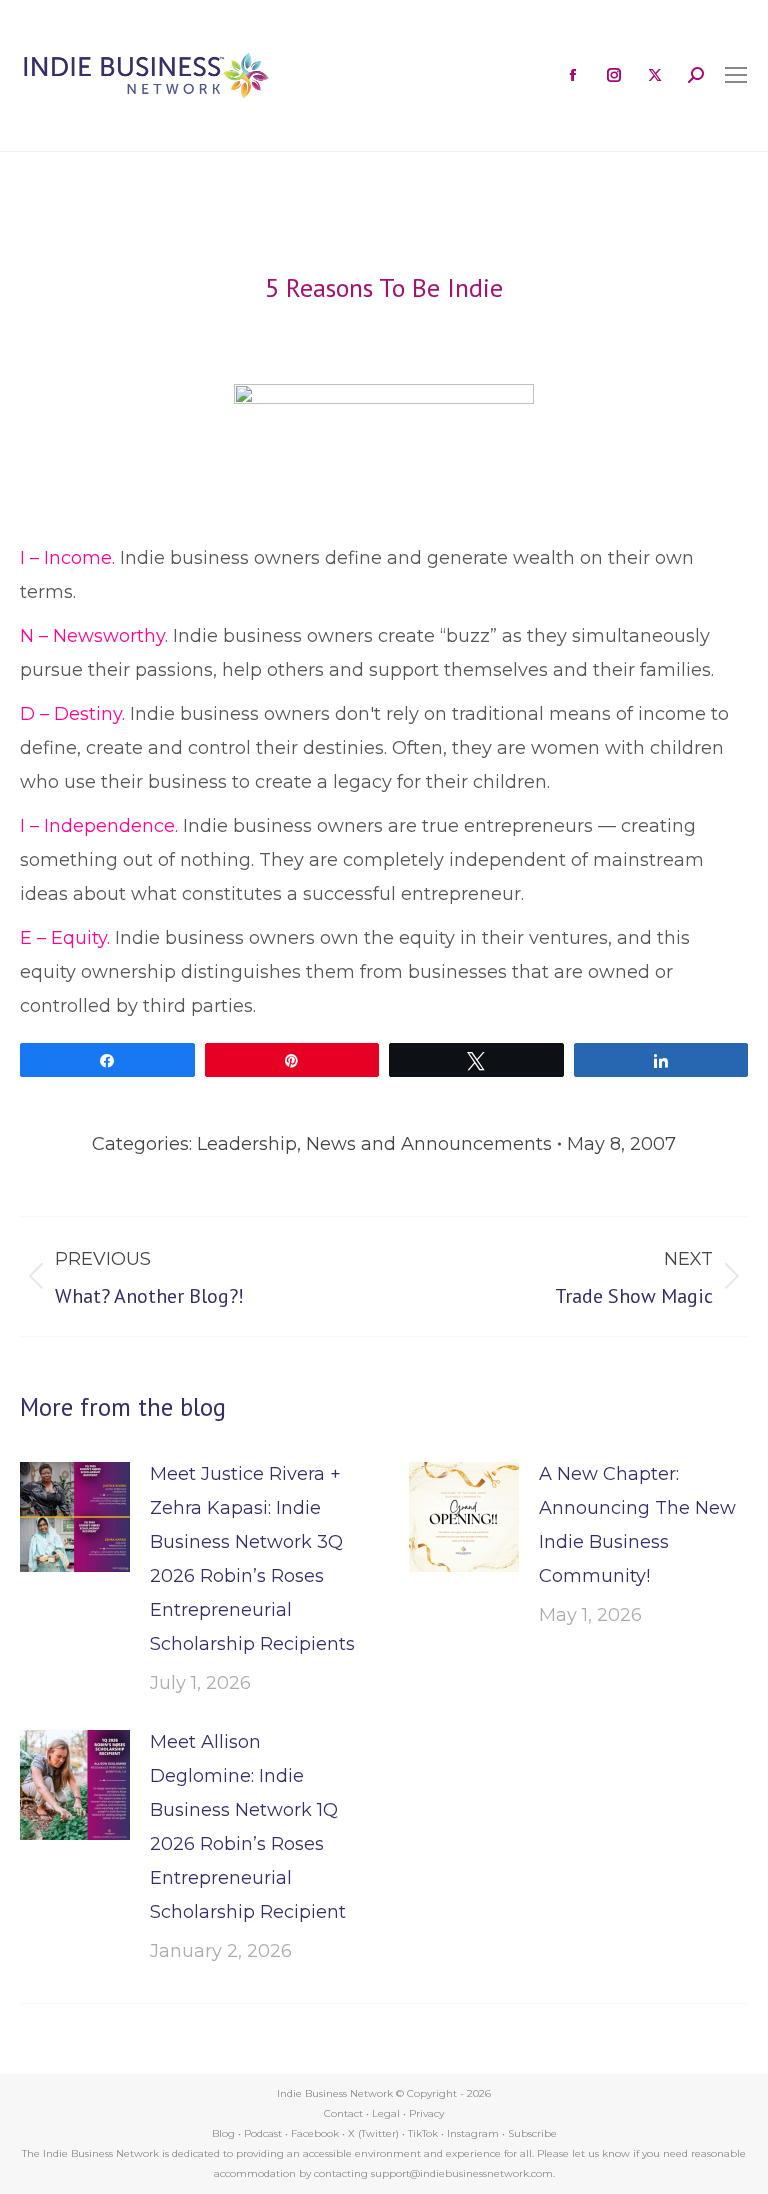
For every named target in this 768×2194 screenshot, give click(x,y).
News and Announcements (429, 1144)
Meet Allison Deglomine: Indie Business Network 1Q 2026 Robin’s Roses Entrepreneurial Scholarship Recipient (248, 1827)
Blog (223, 2133)
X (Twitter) (375, 2133)
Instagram (473, 2133)
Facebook (315, 2133)
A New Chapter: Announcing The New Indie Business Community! (637, 1525)
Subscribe (532, 2133)
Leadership (247, 1144)
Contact (343, 2113)
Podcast (263, 2133)
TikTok (423, 2133)
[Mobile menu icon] (736, 75)
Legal (386, 2113)
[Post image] (75, 1517)
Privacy (426, 2113)
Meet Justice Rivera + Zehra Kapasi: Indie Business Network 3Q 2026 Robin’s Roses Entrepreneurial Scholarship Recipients (252, 1559)
